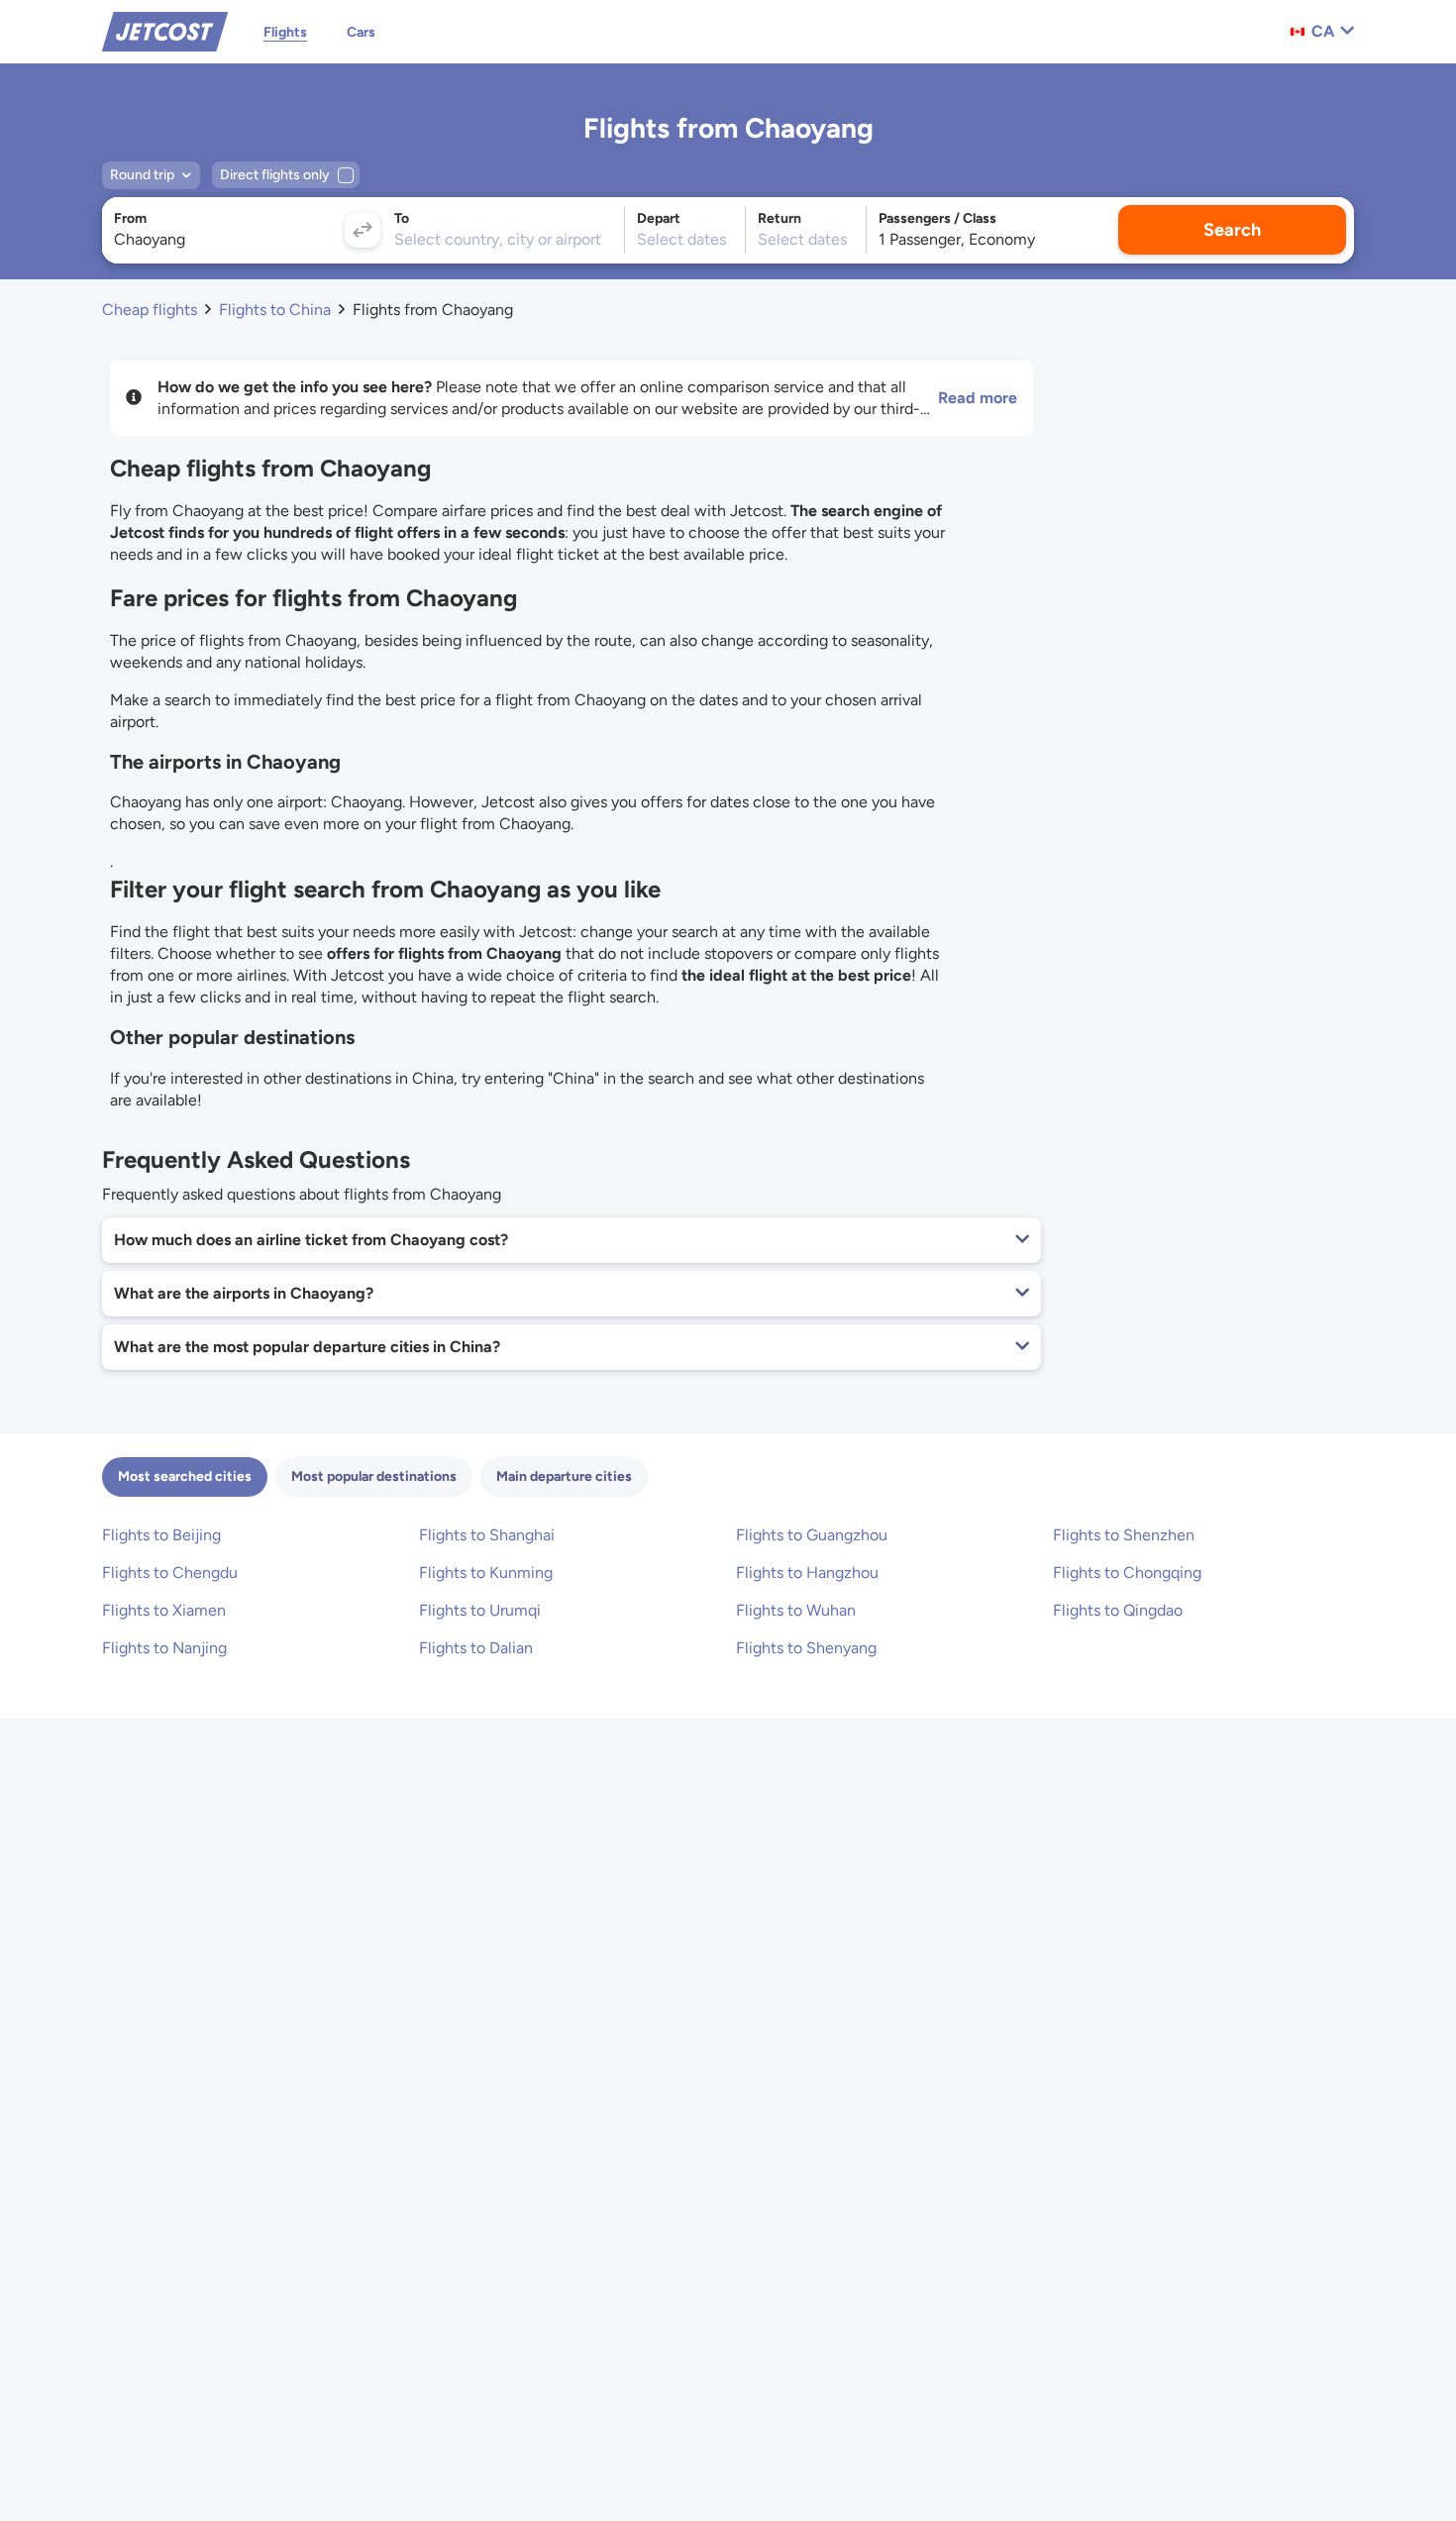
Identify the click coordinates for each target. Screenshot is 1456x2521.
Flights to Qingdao (1118, 1610)
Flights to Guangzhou (812, 1535)
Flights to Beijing (161, 1535)
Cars (361, 32)
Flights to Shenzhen (1124, 1535)
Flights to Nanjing (164, 1648)
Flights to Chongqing (1127, 1573)
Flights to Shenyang (806, 1648)
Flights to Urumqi (480, 1610)
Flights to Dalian (476, 1648)
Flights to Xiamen (164, 1610)
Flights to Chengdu (170, 1573)
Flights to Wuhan (796, 1610)
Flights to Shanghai (487, 1535)
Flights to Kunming (486, 1573)
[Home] (165, 30)
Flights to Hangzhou (807, 1573)
